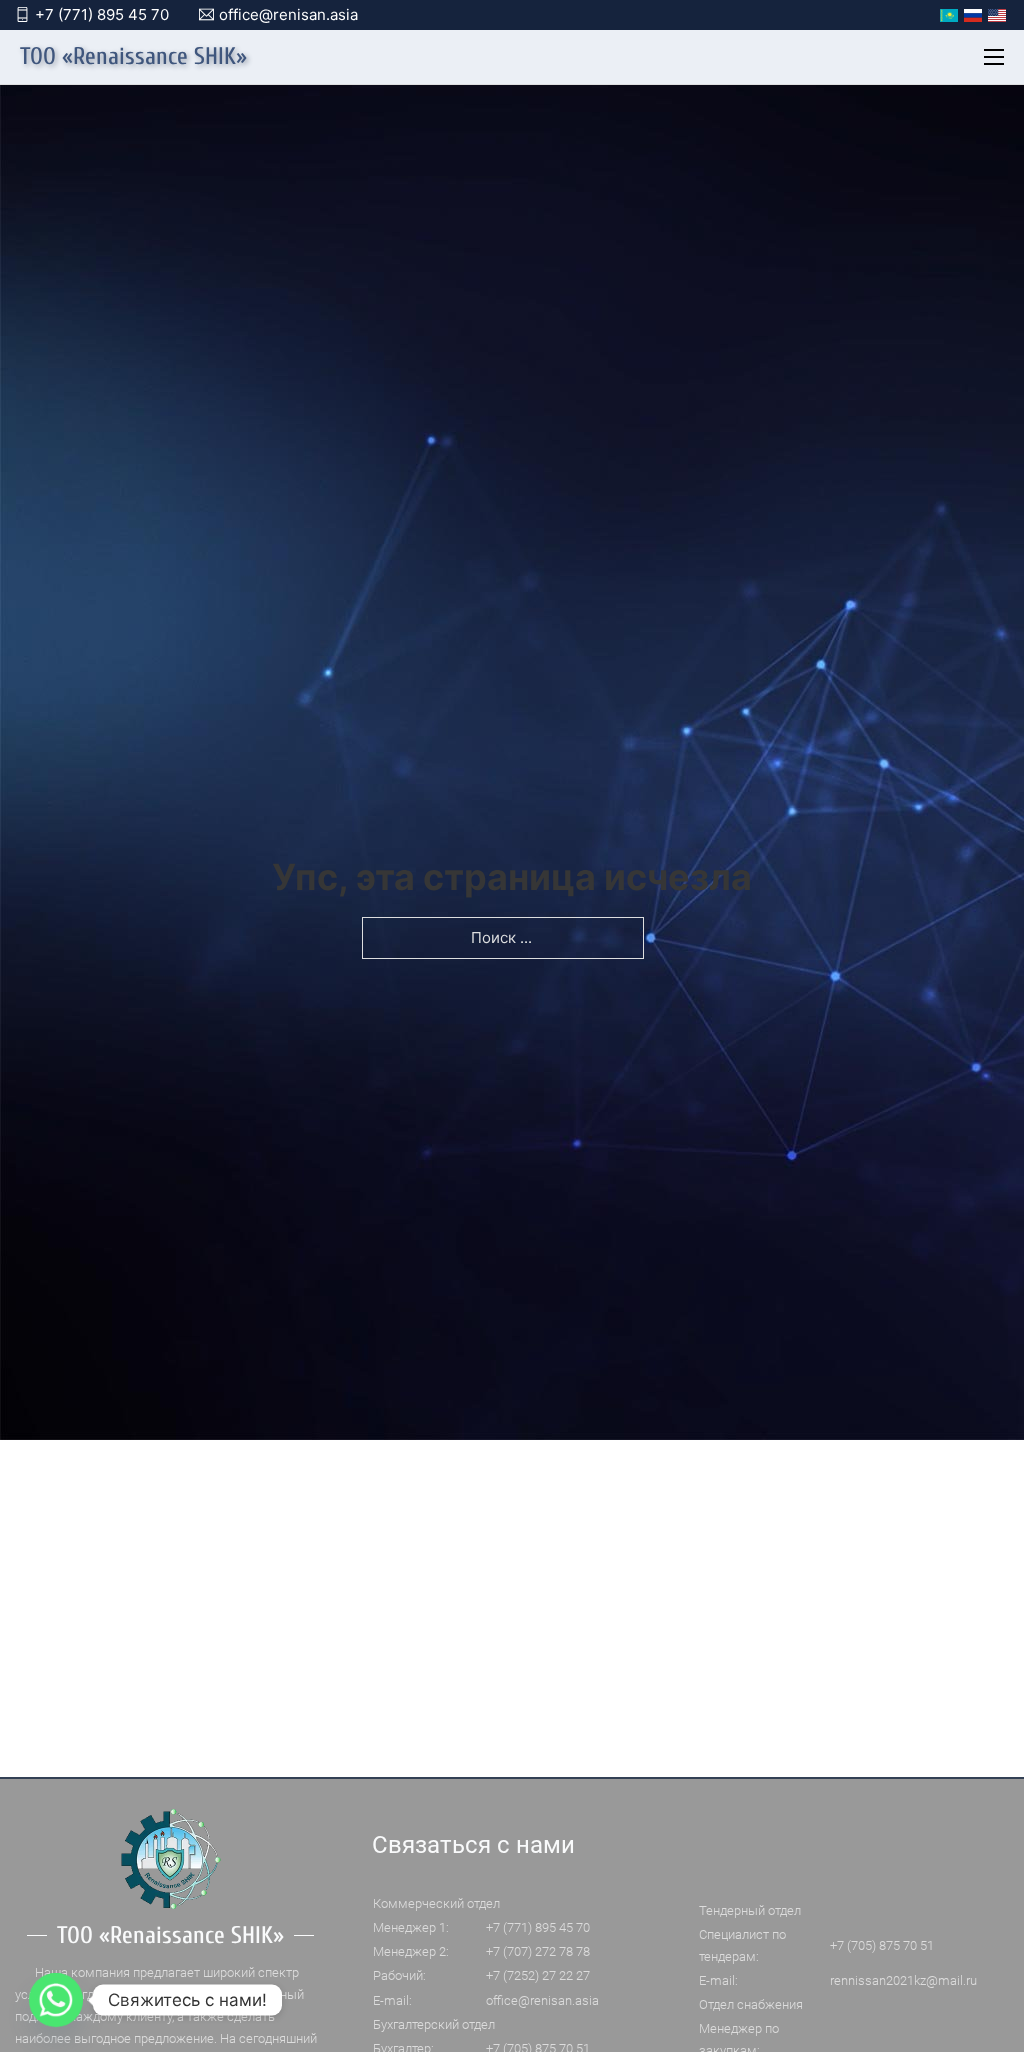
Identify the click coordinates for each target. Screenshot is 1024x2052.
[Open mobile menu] (994, 57)
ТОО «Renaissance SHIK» (133, 57)
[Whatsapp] (56, 2000)
